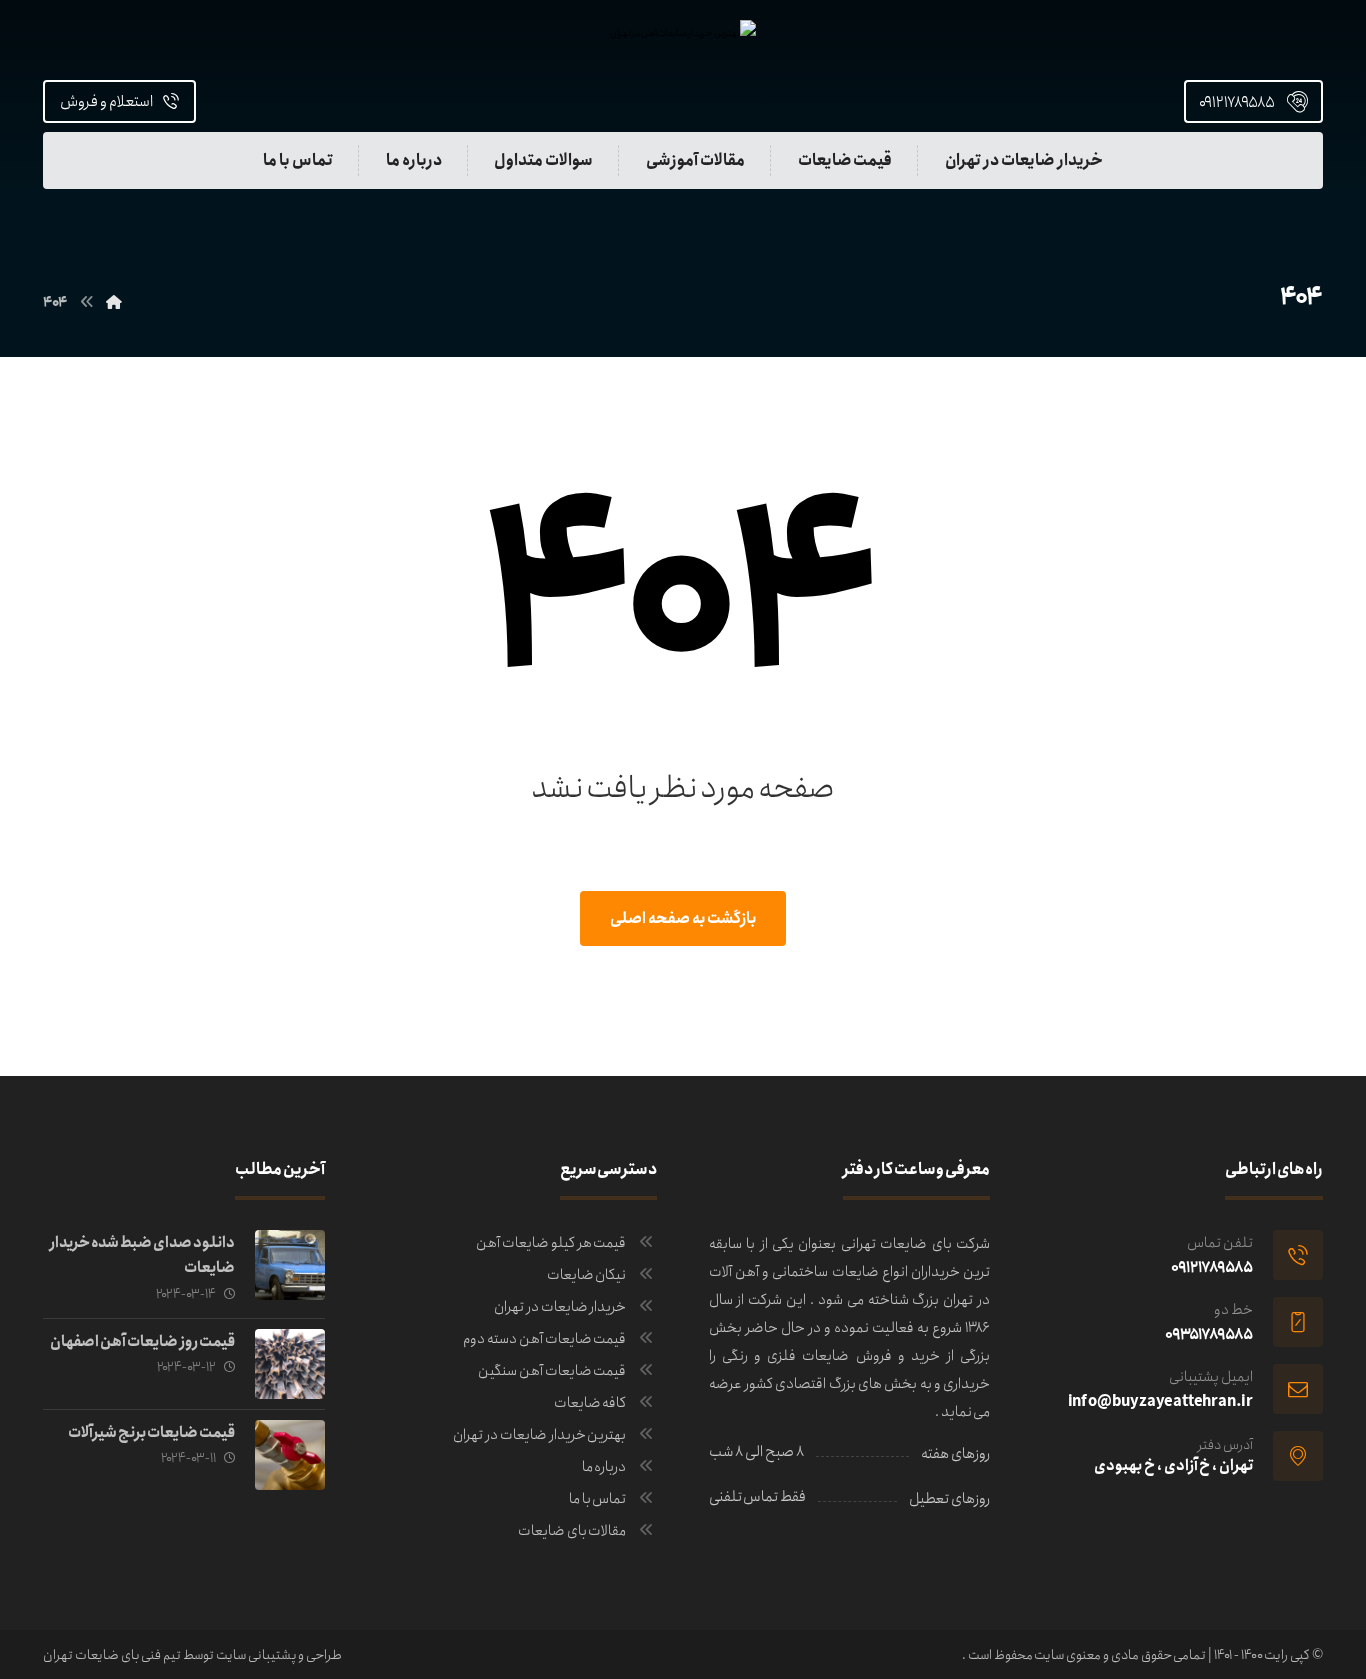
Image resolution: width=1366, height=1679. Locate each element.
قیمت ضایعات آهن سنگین (552, 1371)
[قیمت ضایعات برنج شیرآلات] (290, 1455)
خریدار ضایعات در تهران (560, 1307)
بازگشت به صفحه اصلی (682, 918)
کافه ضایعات (590, 1403)
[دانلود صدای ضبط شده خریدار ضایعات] (290, 1265)
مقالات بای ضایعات (572, 1531)
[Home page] (114, 303)
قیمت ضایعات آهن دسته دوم (544, 1339)
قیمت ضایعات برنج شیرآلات (151, 1433)
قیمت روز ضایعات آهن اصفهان (142, 1342)
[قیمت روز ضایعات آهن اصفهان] (290, 1364)
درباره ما (604, 1467)
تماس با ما (598, 1499)
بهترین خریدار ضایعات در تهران (539, 1435)
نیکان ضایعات (587, 1275)
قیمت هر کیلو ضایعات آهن (551, 1243)
